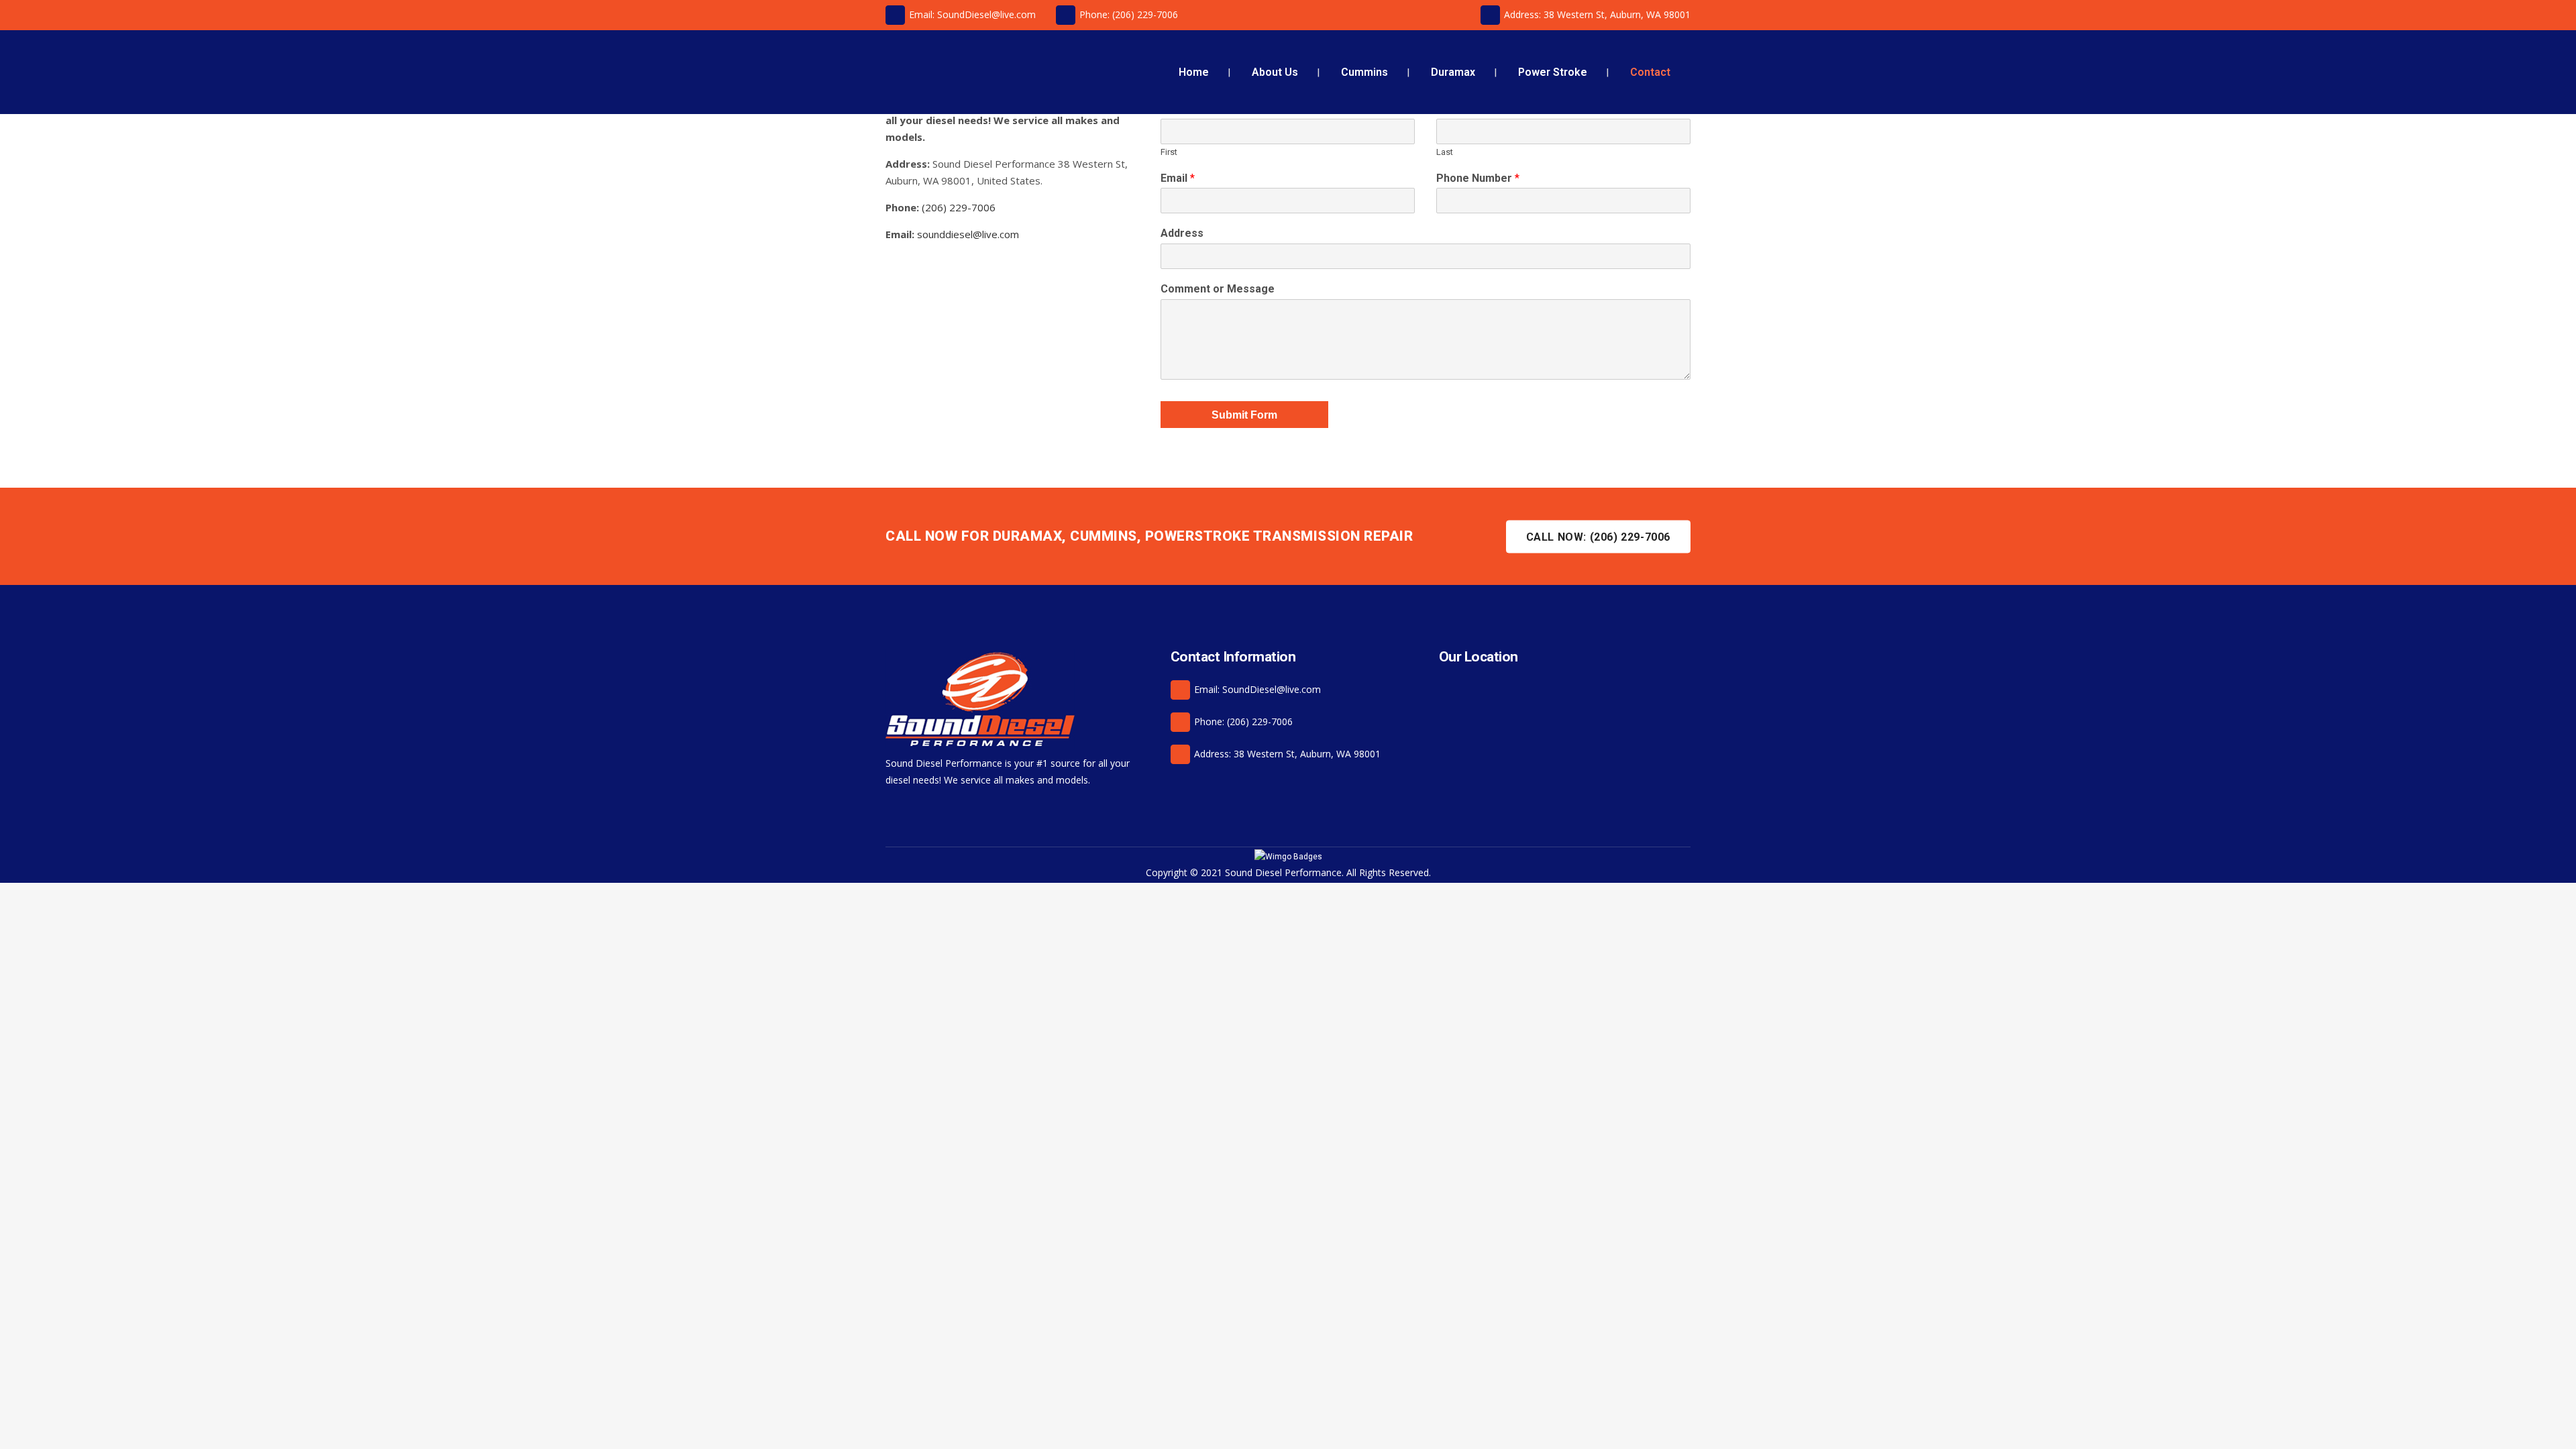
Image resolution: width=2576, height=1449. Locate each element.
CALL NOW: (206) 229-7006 (1598, 536)
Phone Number (1478, 178)
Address (1182, 233)
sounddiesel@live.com (968, 234)
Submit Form (1244, 415)
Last (1445, 152)
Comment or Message (1218, 289)
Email (1178, 178)
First (1169, 152)
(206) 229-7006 (959, 207)
